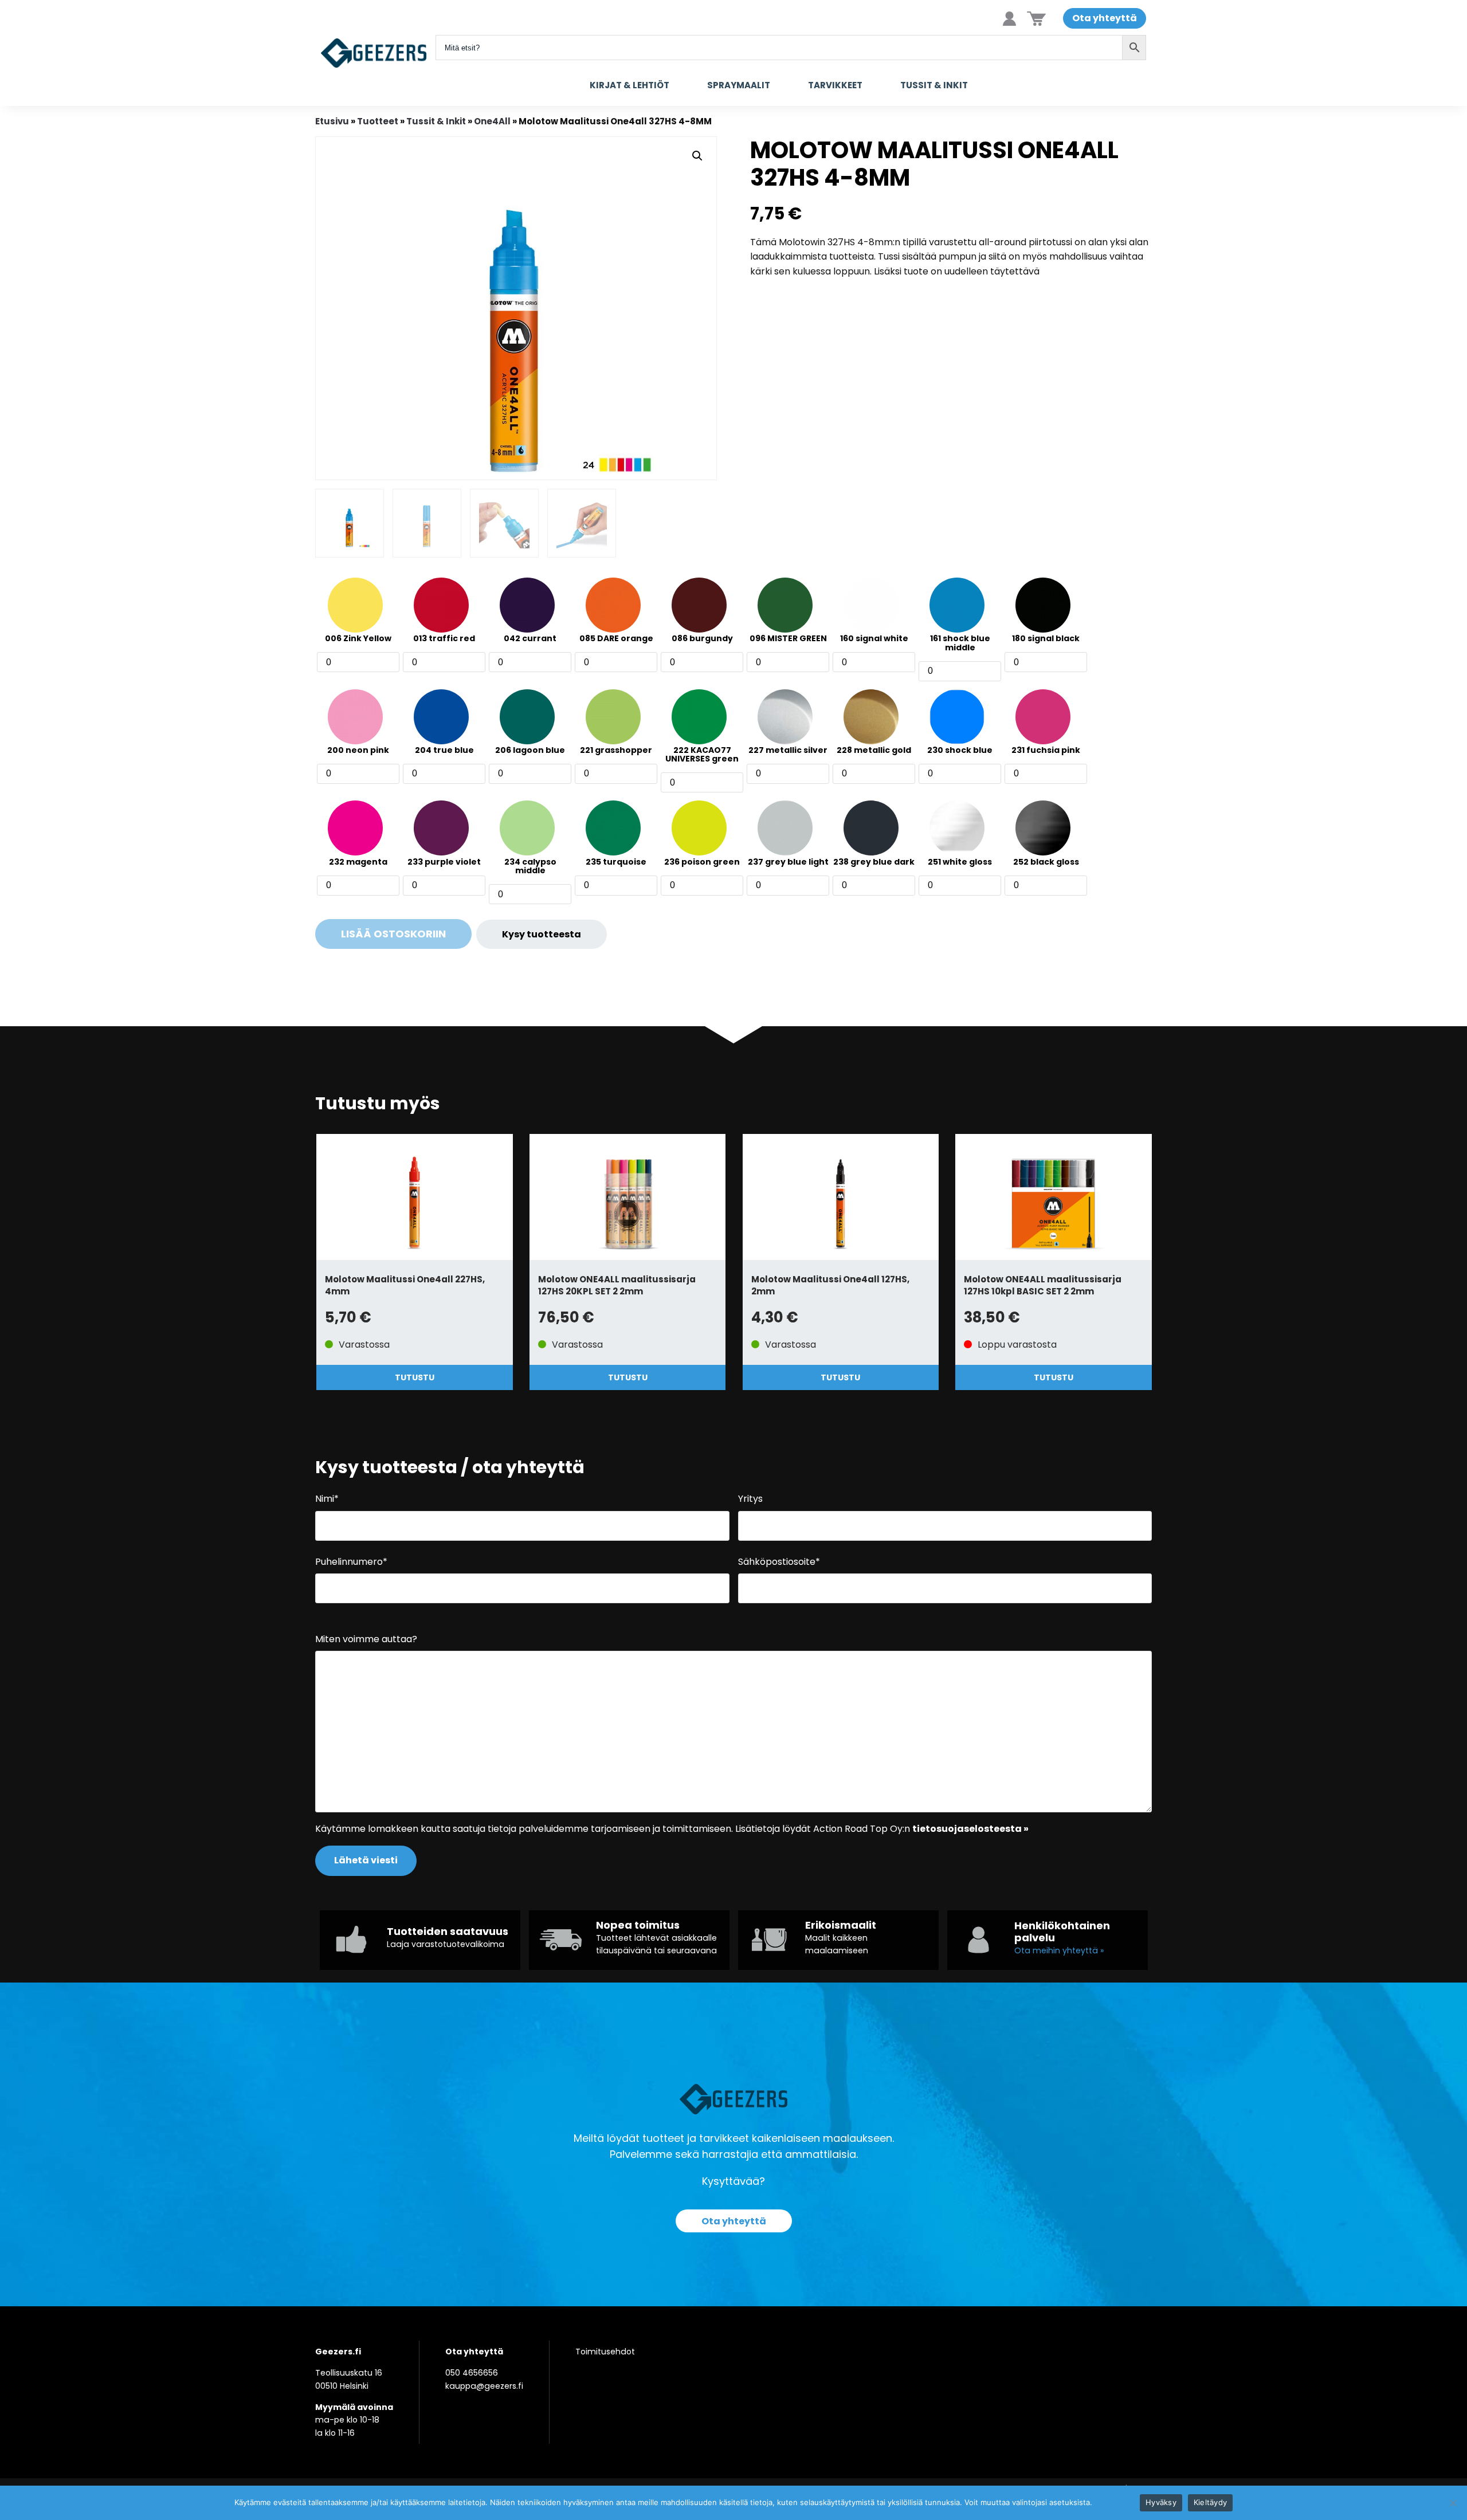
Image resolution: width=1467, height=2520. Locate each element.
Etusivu (332, 121)
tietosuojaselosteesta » (970, 1829)
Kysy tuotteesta (542, 934)
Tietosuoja (1114, 2502)
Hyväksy (1161, 2502)
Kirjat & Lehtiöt (629, 85)
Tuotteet (378, 121)
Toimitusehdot (605, 2352)
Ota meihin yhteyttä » (1059, 1950)
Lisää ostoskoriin (393, 934)
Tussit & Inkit (934, 85)
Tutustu (415, 1377)
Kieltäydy (1210, 2502)
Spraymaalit (739, 85)
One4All (492, 121)
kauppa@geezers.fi (484, 2386)
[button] (697, 156)
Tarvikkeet (835, 85)
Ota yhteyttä (1105, 18)
